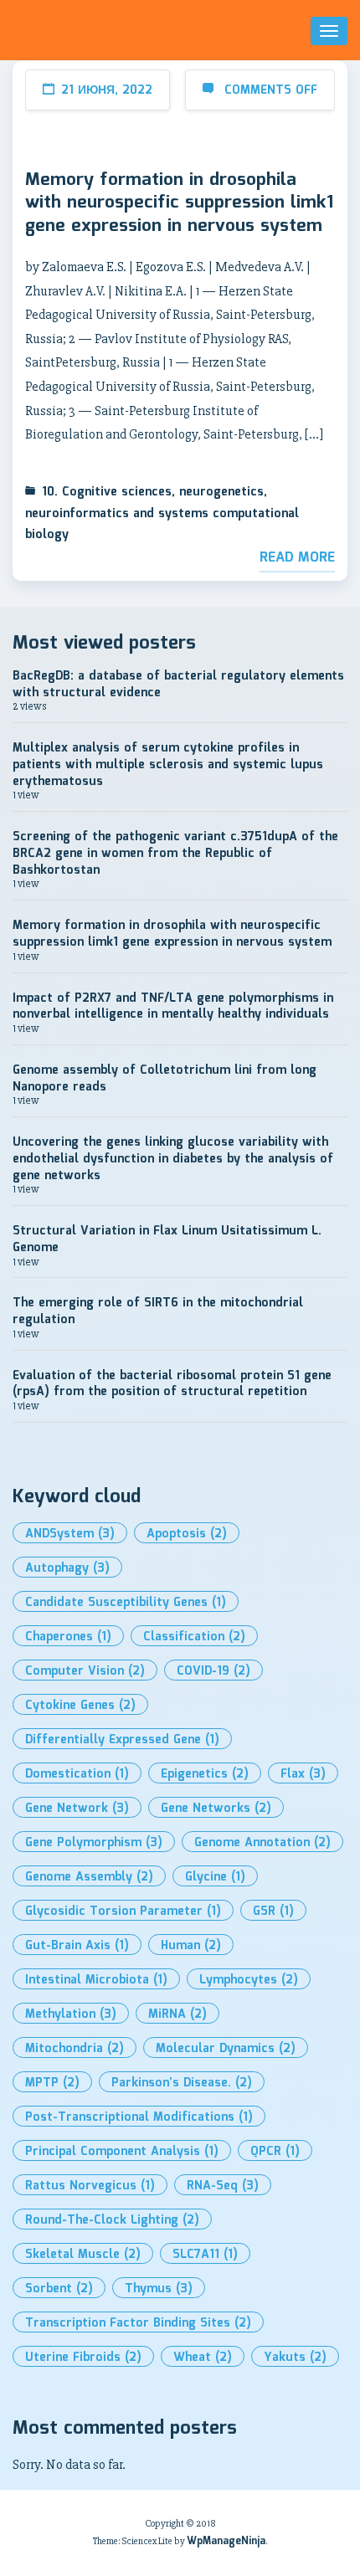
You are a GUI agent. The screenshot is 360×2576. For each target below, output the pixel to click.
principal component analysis (122, 2152)
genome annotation (262, 1843)
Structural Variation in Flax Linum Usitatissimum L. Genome (167, 1239)
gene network (77, 1809)
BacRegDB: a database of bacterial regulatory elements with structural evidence (178, 685)
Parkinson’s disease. (182, 2083)
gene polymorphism (94, 1843)
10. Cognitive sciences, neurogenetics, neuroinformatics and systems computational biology (162, 514)
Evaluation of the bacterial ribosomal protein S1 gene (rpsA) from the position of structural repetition (172, 1384)
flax (303, 1774)
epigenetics (205, 1774)
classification (194, 1637)
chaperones (68, 1637)
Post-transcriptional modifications (139, 2117)
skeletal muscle (83, 2255)
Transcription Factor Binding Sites (138, 2323)
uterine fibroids (83, 2358)
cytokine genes (80, 1706)
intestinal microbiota (96, 1980)
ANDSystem (70, 1534)
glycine (215, 1877)
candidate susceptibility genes (126, 1603)
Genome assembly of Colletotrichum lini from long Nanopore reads (165, 1079)
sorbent (59, 2289)
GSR (273, 1911)
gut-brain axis (77, 1946)
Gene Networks (216, 1809)
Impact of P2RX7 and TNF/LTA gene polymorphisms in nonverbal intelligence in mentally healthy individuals (173, 1007)
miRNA (177, 2014)
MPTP (52, 2083)
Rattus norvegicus (90, 2186)
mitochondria (75, 2049)
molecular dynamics (226, 2049)
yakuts (295, 2358)
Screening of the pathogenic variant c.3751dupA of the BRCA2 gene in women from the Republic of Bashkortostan (175, 853)
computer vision (85, 1671)
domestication (77, 1774)
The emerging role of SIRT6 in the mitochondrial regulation (158, 1311)
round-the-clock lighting (112, 2220)
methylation (71, 2014)
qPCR (275, 2152)
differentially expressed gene (122, 1740)
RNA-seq (223, 2186)
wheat (203, 2358)
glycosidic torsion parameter (123, 1911)
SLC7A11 (205, 2255)
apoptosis (187, 1534)
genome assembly (89, 1877)
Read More (297, 558)
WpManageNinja (226, 2541)
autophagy (67, 1568)
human (191, 1946)
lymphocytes (249, 1980)
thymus (159, 2289)
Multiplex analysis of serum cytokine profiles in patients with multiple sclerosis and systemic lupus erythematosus (168, 765)
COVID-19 (213, 1671)
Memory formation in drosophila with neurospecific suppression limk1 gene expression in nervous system (179, 204)
